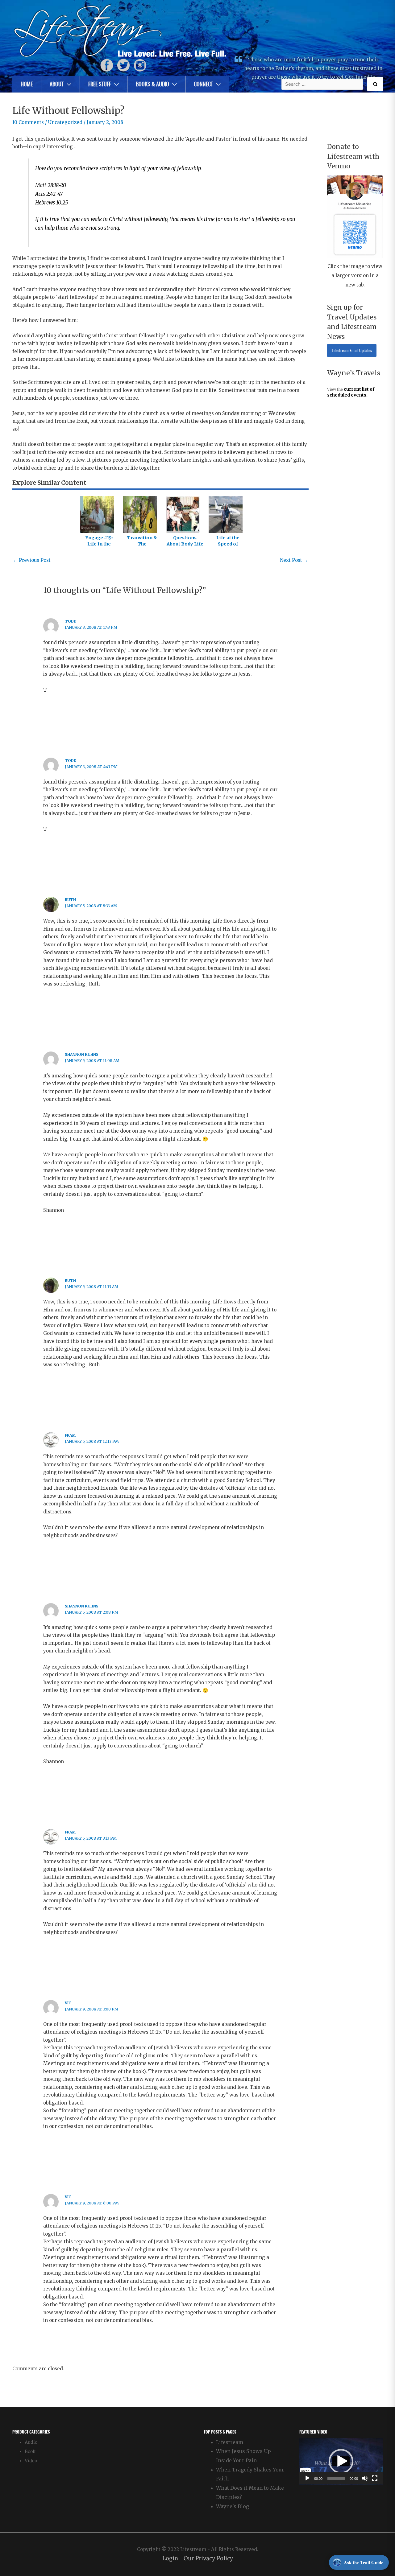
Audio (31, 2442)
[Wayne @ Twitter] (123, 65)
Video (31, 2461)
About (57, 84)
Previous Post (32, 560)
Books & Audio (152, 84)
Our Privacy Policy (208, 2559)
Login (170, 2559)
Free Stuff (100, 84)
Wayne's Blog (233, 2506)
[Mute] (365, 2478)
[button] (341, 2461)
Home (27, 84)
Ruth (70, 900)
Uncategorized (65, 122)
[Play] (307, 2478)
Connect (203, 84)
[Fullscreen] (375, 2478)
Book (30, 2452)
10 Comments (28, 122)
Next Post (294, 560)
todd (71, 621)
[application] (341, 2461)
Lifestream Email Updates (352, 350)
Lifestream (230, 2442)
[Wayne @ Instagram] (140, 65)
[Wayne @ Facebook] (107, 65)
